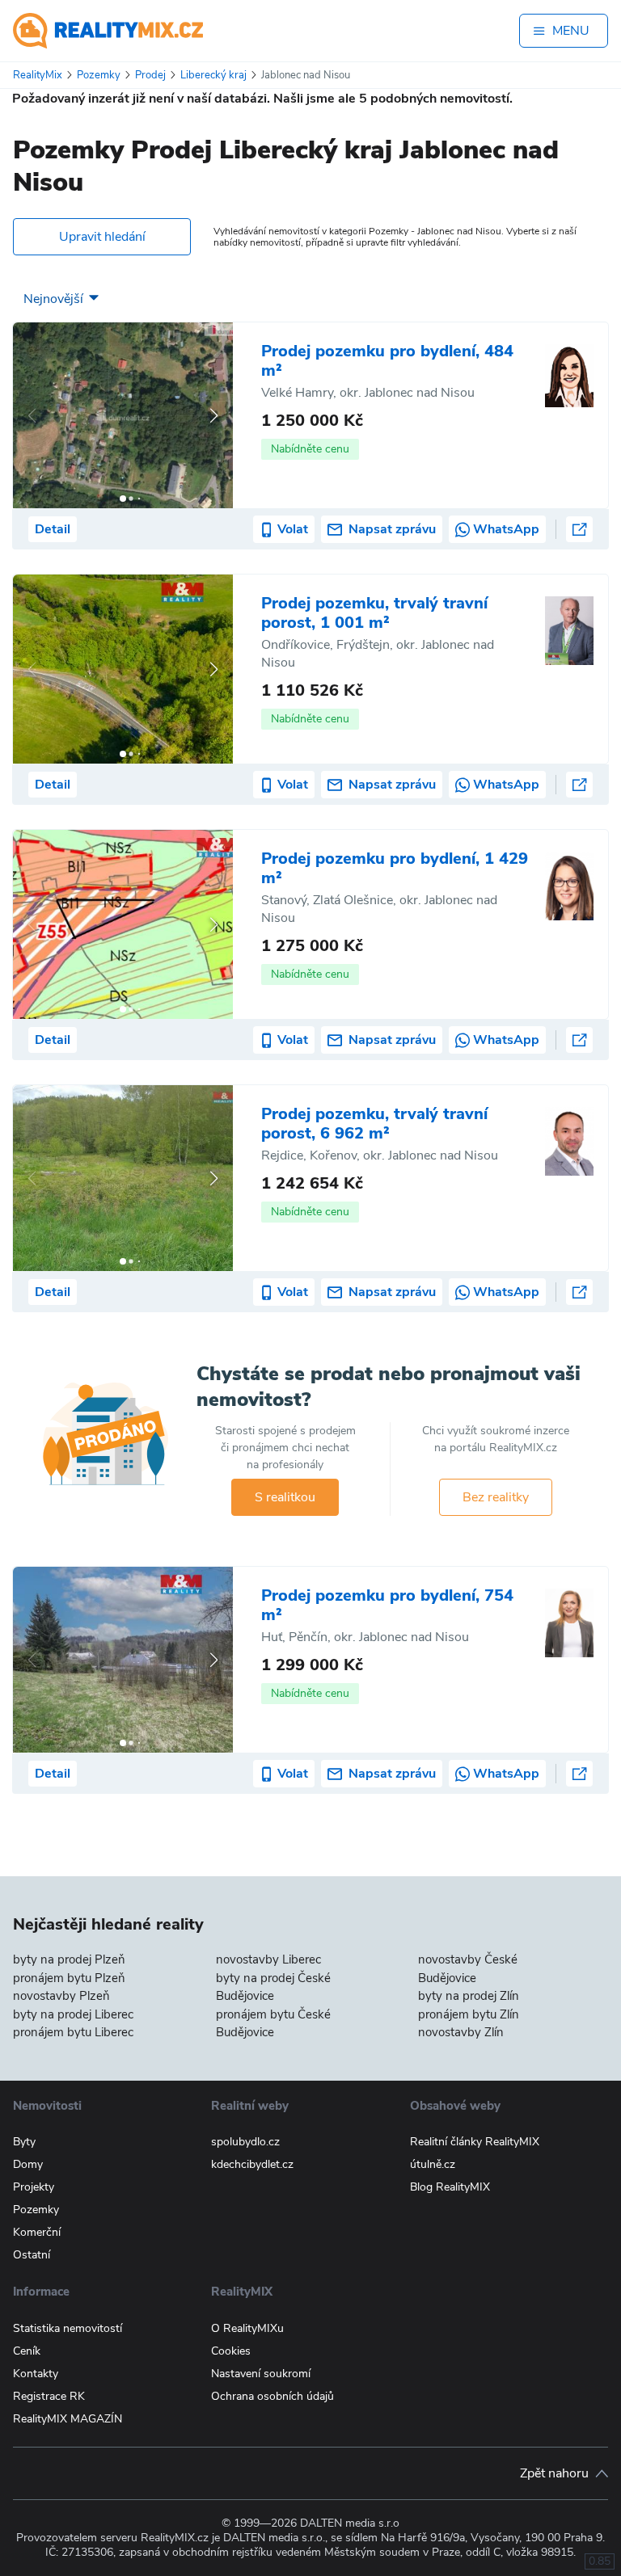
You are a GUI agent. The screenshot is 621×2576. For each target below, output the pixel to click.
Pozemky (36, 2210)
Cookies (231, 2351)
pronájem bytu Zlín (469, 2014)
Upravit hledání (102, 237)
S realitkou (285, 1497)
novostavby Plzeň (61, 1996)
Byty (24, 2142)
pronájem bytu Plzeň (69, 1978)
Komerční (37, 2232)
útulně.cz (433, 2164)
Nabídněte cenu (310, 449)
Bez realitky (496, 1497)
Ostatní (32, 2255)
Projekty (34, 2187)
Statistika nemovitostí (68, 2328)
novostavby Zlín (461, 2032)
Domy (28, 2164)
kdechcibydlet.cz (252, 2164)
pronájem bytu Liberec (73, 2032)
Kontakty (36, 2374)
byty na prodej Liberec (73, 2014)
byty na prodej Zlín (469, 1996)
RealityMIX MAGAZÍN (68, 2419)
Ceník (27, 2351)
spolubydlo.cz (245, 2142)
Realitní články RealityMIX (475, 2142)
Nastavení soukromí (261, 2374)
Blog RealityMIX (450, 2187)
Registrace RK (49, 2396)
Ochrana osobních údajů (272, 2396)
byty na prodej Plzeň (69, 1959)
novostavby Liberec (268, 1959)
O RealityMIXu (247, 2328)
